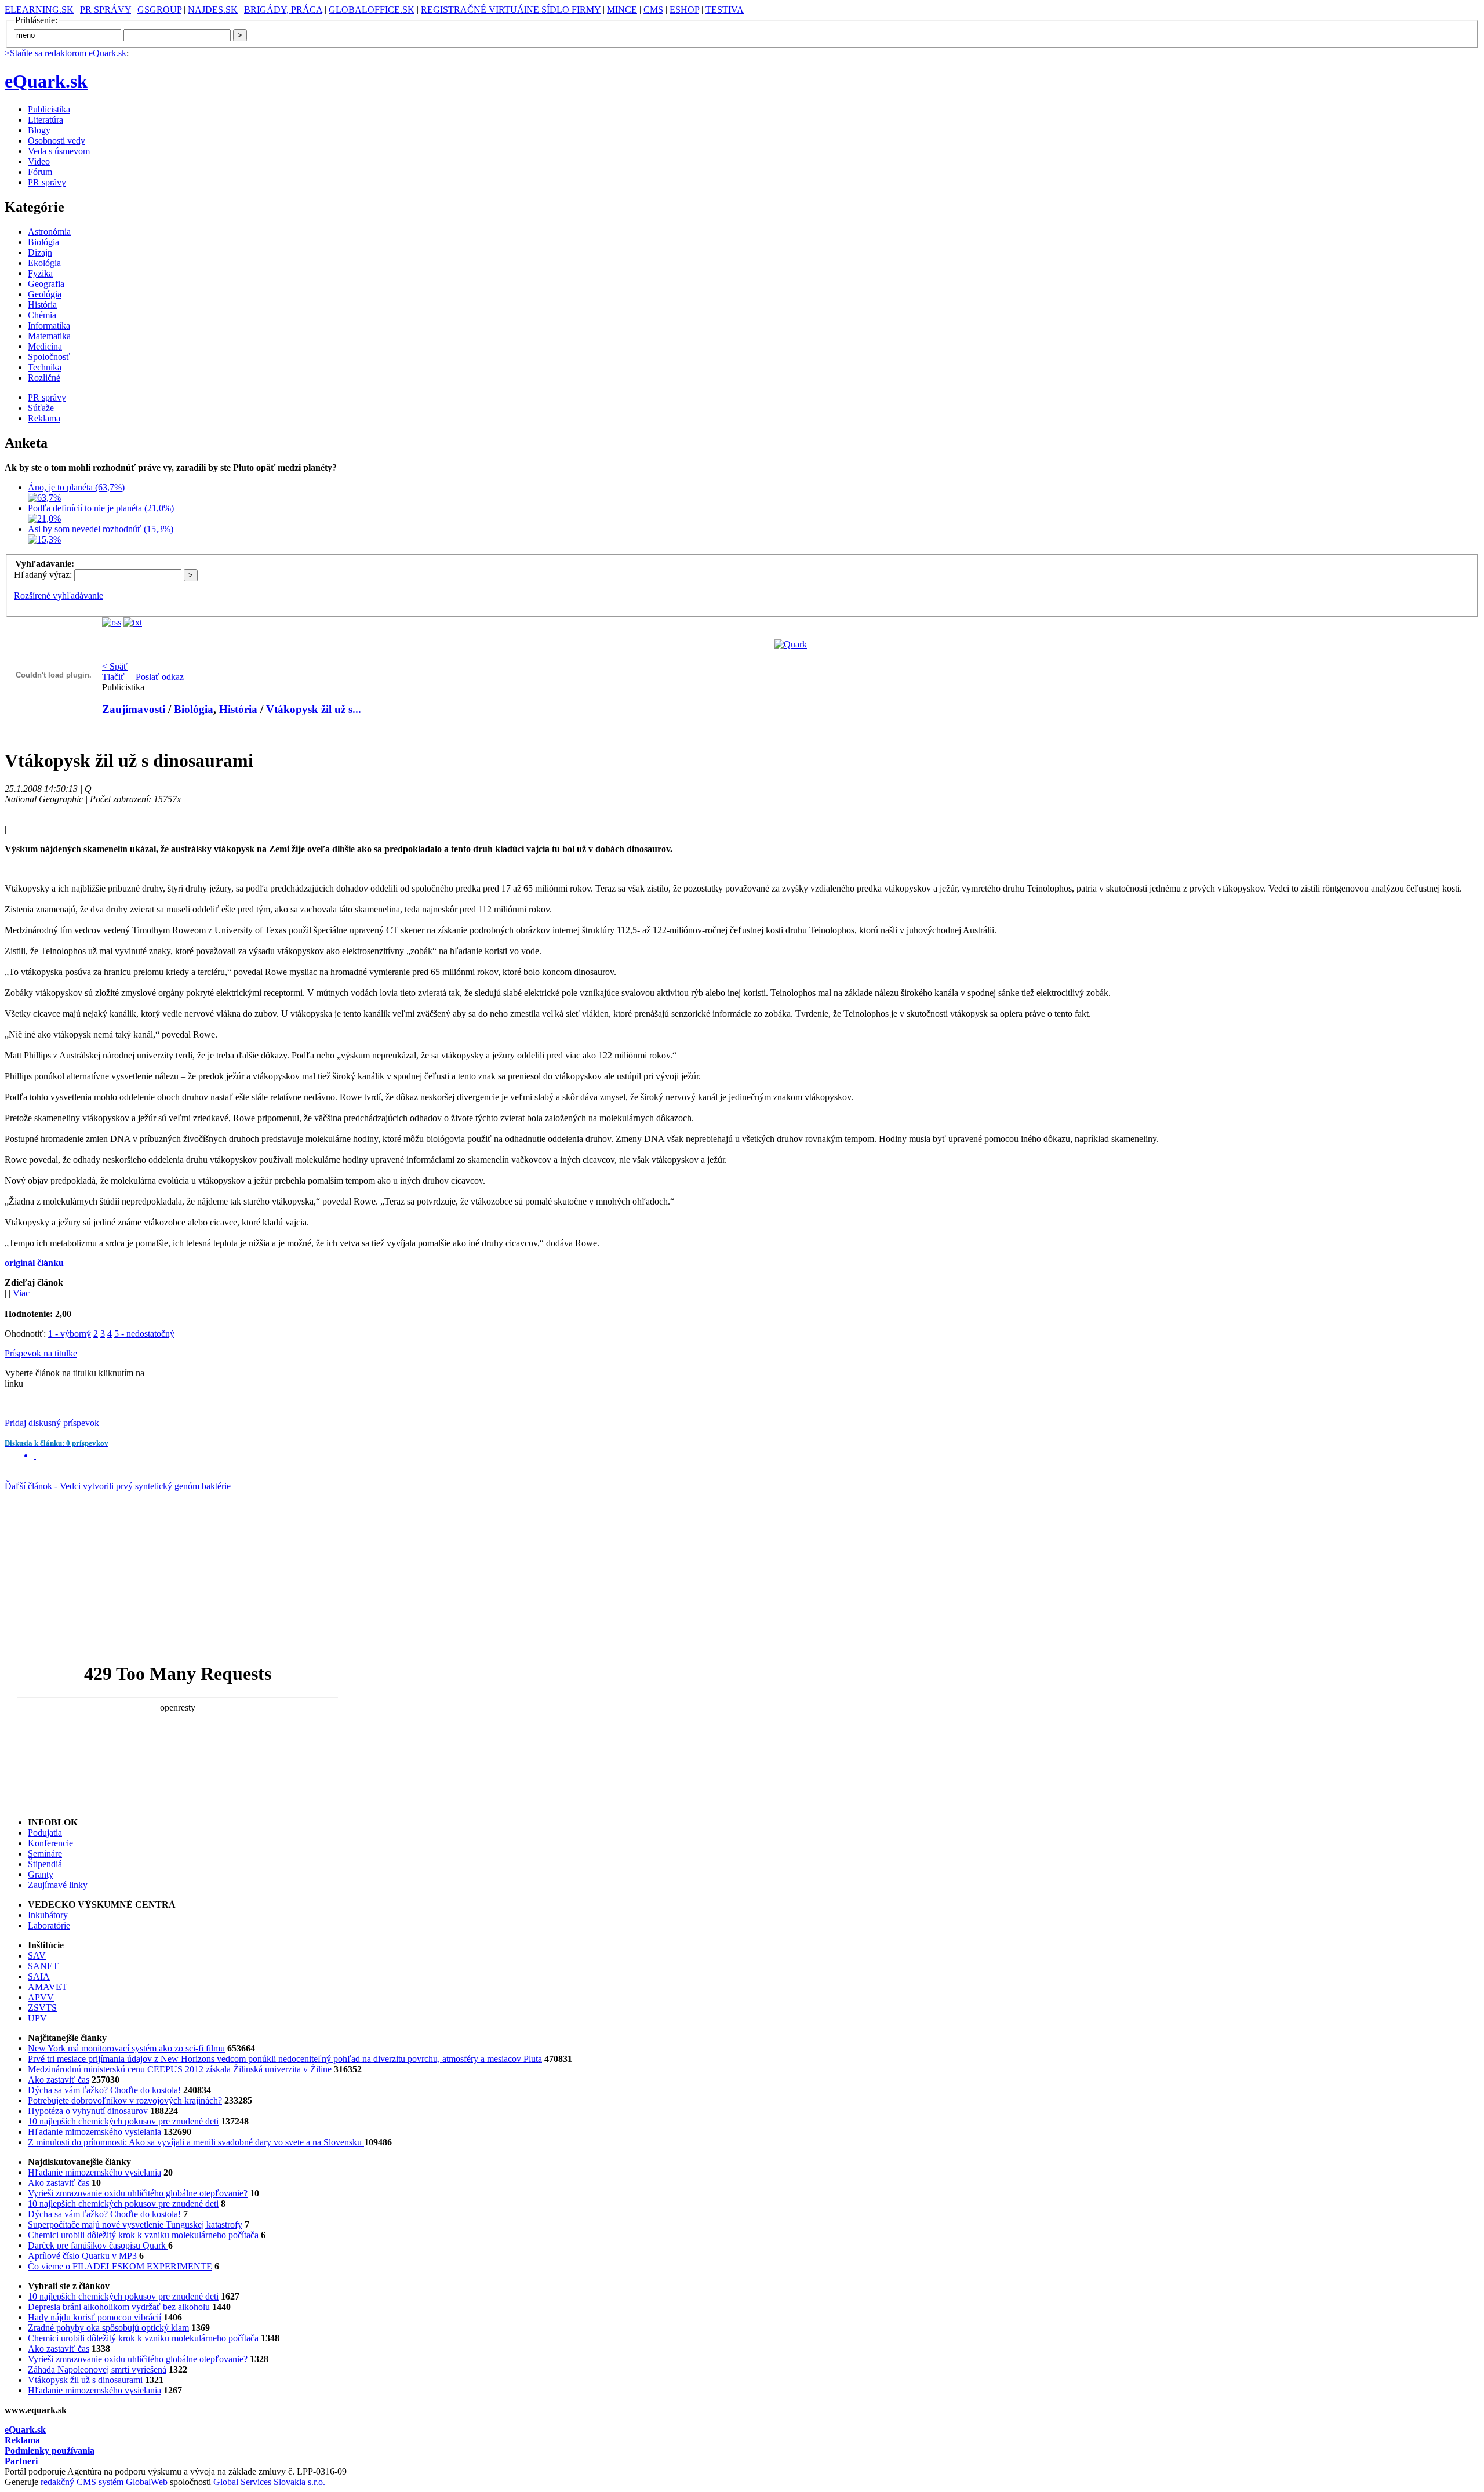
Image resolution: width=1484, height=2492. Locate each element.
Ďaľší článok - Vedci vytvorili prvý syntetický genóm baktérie (118, 1486)
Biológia (43, 242)
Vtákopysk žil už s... (314, 709)
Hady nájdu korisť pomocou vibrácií (94, 2317)
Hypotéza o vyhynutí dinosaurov (88, 2111)
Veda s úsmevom (59, 151)
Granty (41, 1874)
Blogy (39, 130)
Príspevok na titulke (41, 1353)
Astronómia (49, 232)
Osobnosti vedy (57, 141)
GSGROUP (159, 10)
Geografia (46, 284)
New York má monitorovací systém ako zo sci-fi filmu (126, 2048)
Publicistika (49, 109)
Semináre (45, 1853)
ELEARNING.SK (39, 10)
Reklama (44, 418)
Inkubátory (48, 1915)
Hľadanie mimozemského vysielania (94, 2132)
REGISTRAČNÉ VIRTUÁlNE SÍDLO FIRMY (511, 10)
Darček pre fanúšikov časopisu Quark (98, 2245)
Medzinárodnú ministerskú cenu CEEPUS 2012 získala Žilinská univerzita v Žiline (180, 2069)
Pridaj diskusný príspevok (52, 1423)
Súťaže (41, 408)
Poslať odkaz (160, 677)
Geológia (45, 294)
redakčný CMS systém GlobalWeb (104, 2482)
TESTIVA (725, 10)
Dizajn (40, 252)
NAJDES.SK (213, 10)
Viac (21, 1293)
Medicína (45, 346)
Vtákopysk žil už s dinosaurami (85, 2380)
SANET (43, 1966)
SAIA (39, 1976)
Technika (45, 367)
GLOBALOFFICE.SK (372, 10)
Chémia (42, 315)
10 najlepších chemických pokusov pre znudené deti (123, 2121)
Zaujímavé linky (58, 1885)
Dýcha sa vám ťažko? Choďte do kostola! (104, 2090)
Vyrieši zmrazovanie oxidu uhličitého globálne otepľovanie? (138, 2193)
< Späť (115, 666)
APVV (41, 1997)
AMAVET (48, 1987)
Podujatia (45, 1833)
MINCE (622, 10)
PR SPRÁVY (106, 10)
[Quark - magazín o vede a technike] (791, 644)
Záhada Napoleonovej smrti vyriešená (97, 2369)
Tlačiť (113, 677)
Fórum (40, 172)
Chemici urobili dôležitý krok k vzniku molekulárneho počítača (143, 2235)
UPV (37, 2018)
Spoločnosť (49, 357)
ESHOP (684, 10)
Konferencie (50, 1843)
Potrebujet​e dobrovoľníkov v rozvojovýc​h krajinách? (125, 2100)
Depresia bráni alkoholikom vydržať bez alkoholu (119, 2307)
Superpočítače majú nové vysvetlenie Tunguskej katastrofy (135, 2224)
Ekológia (44, 263)
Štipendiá (45, 1864)
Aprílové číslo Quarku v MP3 (82, 2256)
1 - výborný (70, 1334)
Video (39, 161)
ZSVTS (42, 2008)
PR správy (47, 182)
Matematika (49, 336)
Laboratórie (49, 1925)
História (42, 305)
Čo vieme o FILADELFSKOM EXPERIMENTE (120, 2266)
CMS (653, 10)
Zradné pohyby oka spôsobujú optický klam (108, 2328)
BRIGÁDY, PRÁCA (283, 10)
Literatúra (46, 120)
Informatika (49, 325)
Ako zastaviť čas (59, 2080)
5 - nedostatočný (144, 1334)
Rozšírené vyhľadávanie (59, 596)
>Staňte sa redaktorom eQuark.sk (66, 53)
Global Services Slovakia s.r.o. (269, 2482)
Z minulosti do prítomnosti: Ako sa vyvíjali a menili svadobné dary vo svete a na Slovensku (196, 2142)
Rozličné (44, 378)
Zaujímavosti (134, 709)
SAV (37, 1956)
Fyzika (40, 273)
